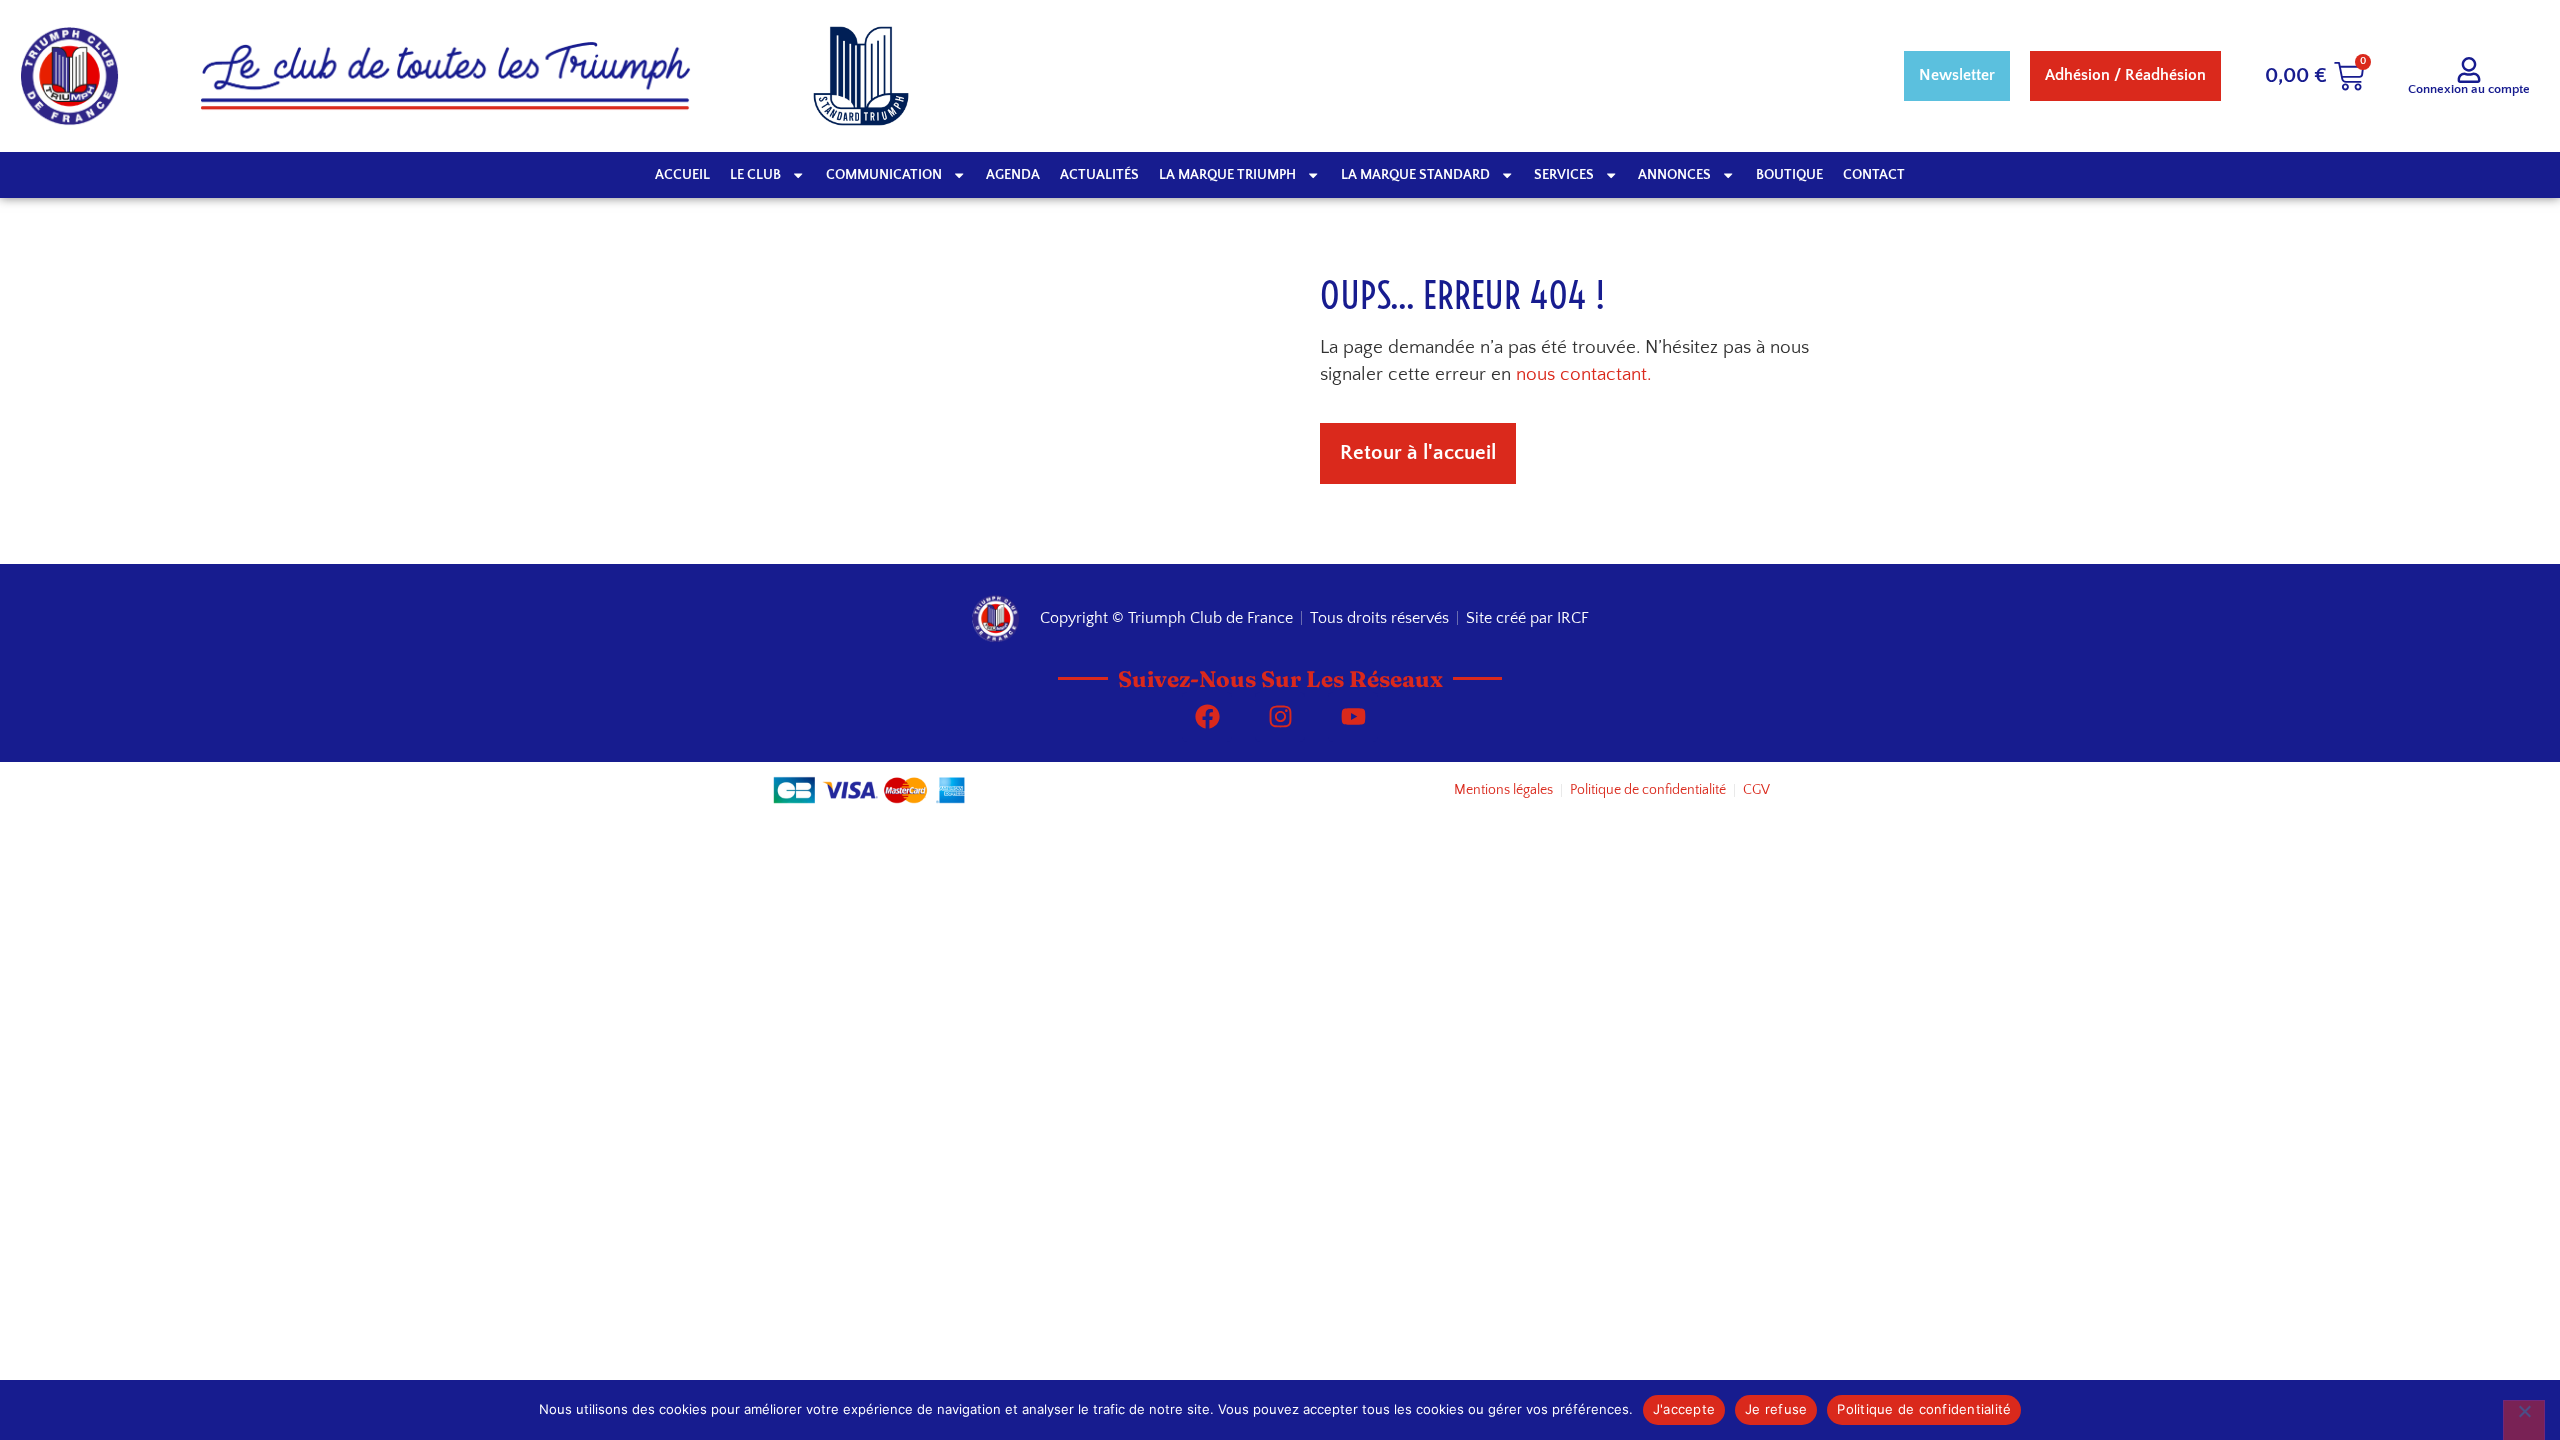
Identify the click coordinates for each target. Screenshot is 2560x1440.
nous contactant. (1583, 374)
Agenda (1013, 175)
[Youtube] (1353, 717)
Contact (1874, 175)
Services (1564, 175)
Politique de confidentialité (1924, 1409)
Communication (884, 175)
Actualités (1099, 175)
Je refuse (1776, 1409)
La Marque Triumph (1227, 175)
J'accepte (1684, 1409)
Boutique (1789, 175)
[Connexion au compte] (2469, 70)
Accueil (682, 175)
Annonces (1674, 175)
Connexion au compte (2469, 89)
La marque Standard (1415, 175)
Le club (755, 175)
